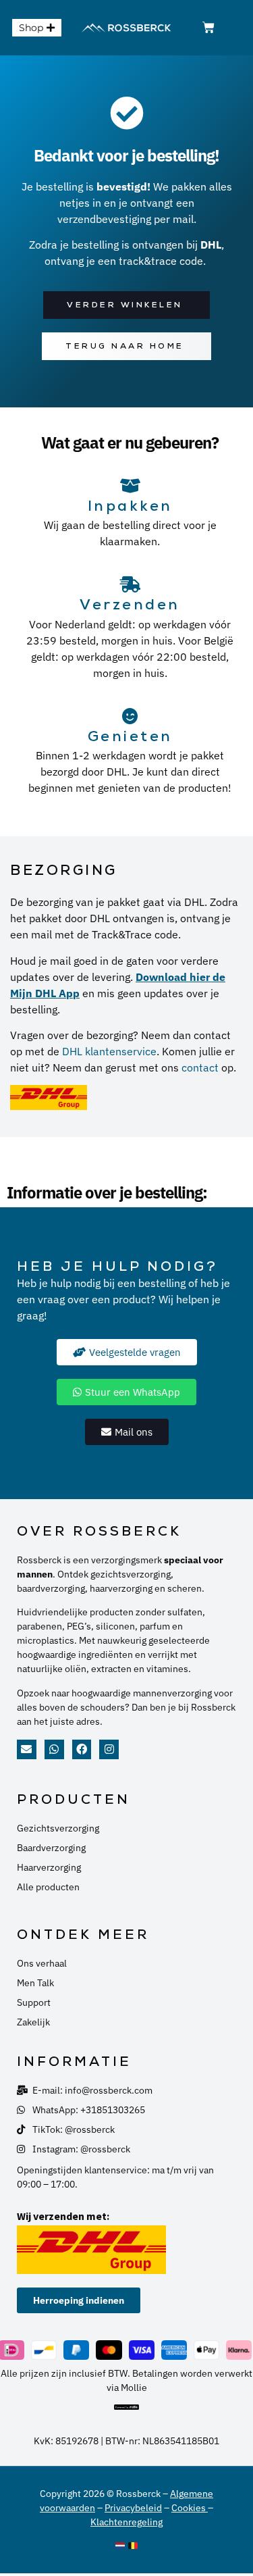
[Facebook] (82, 1749)
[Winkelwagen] (208, 28)
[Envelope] (27, 1749)
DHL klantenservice (109, 1051)
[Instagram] (109, 1749)
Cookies (190, 2508)
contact (200, 1067)
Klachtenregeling (126, 2522)
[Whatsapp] (54, 1749)
